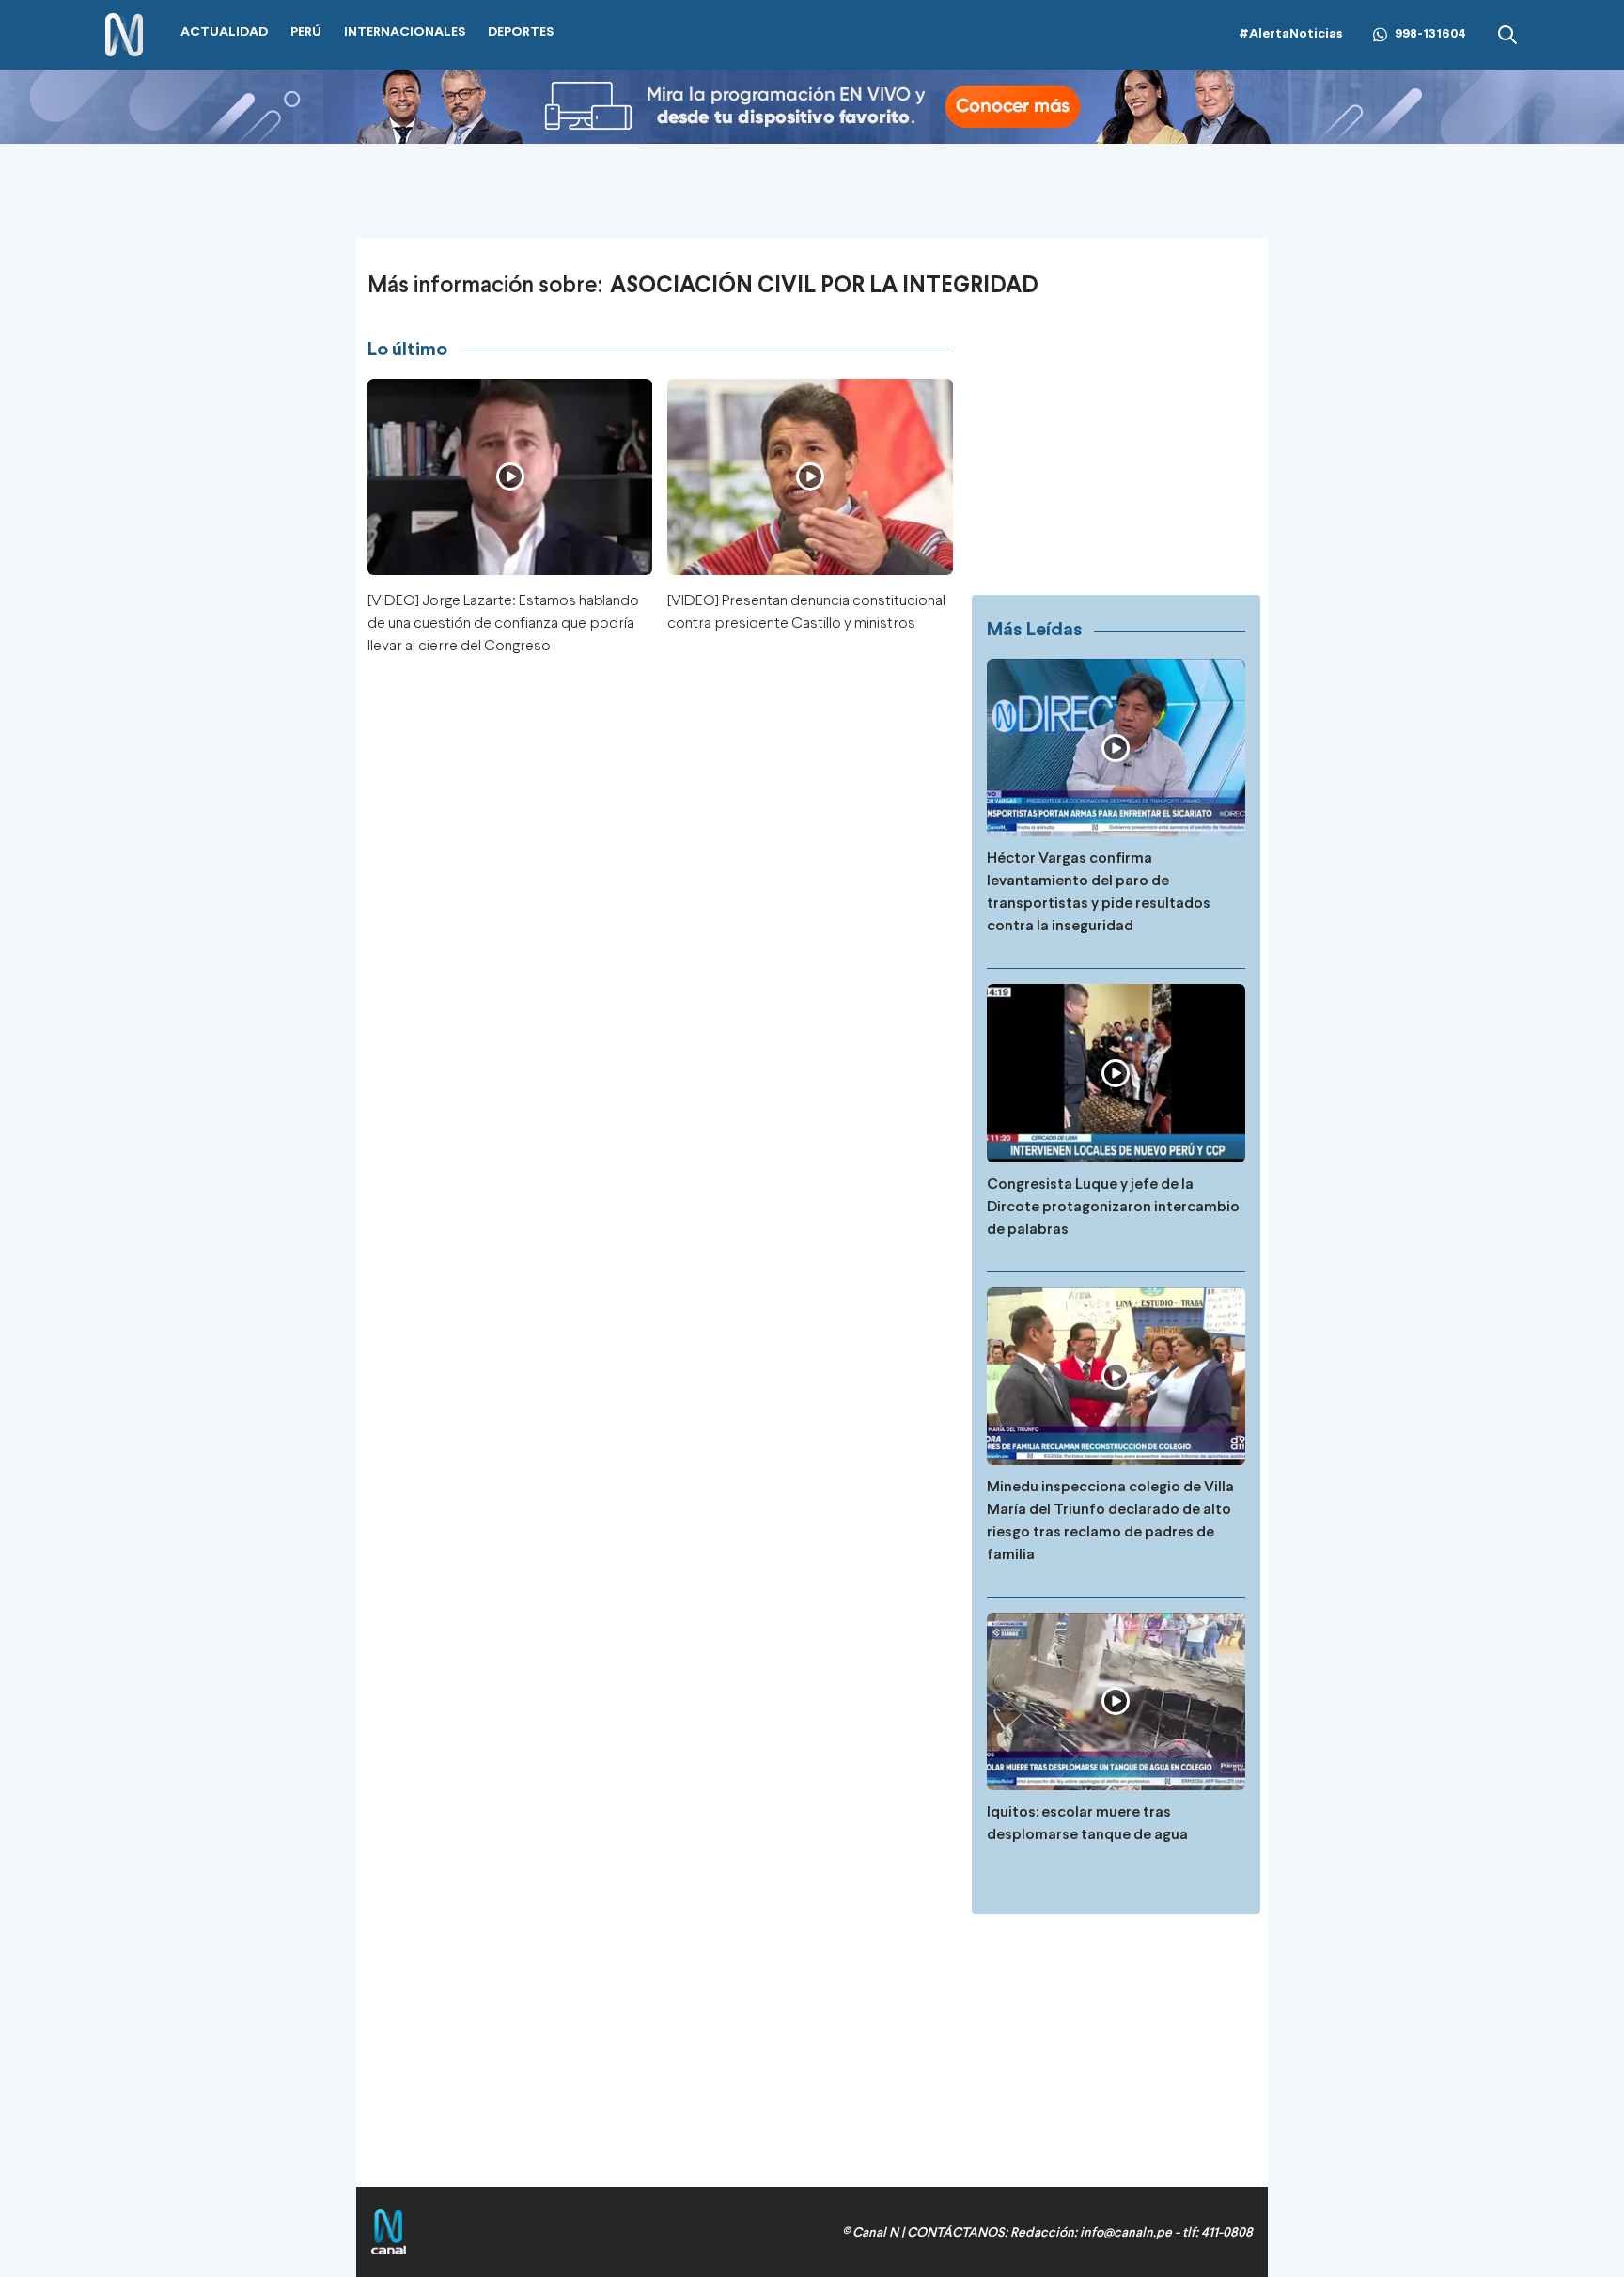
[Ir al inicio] (124, 35)
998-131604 (1430, 34)
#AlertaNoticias (1291, 34)
